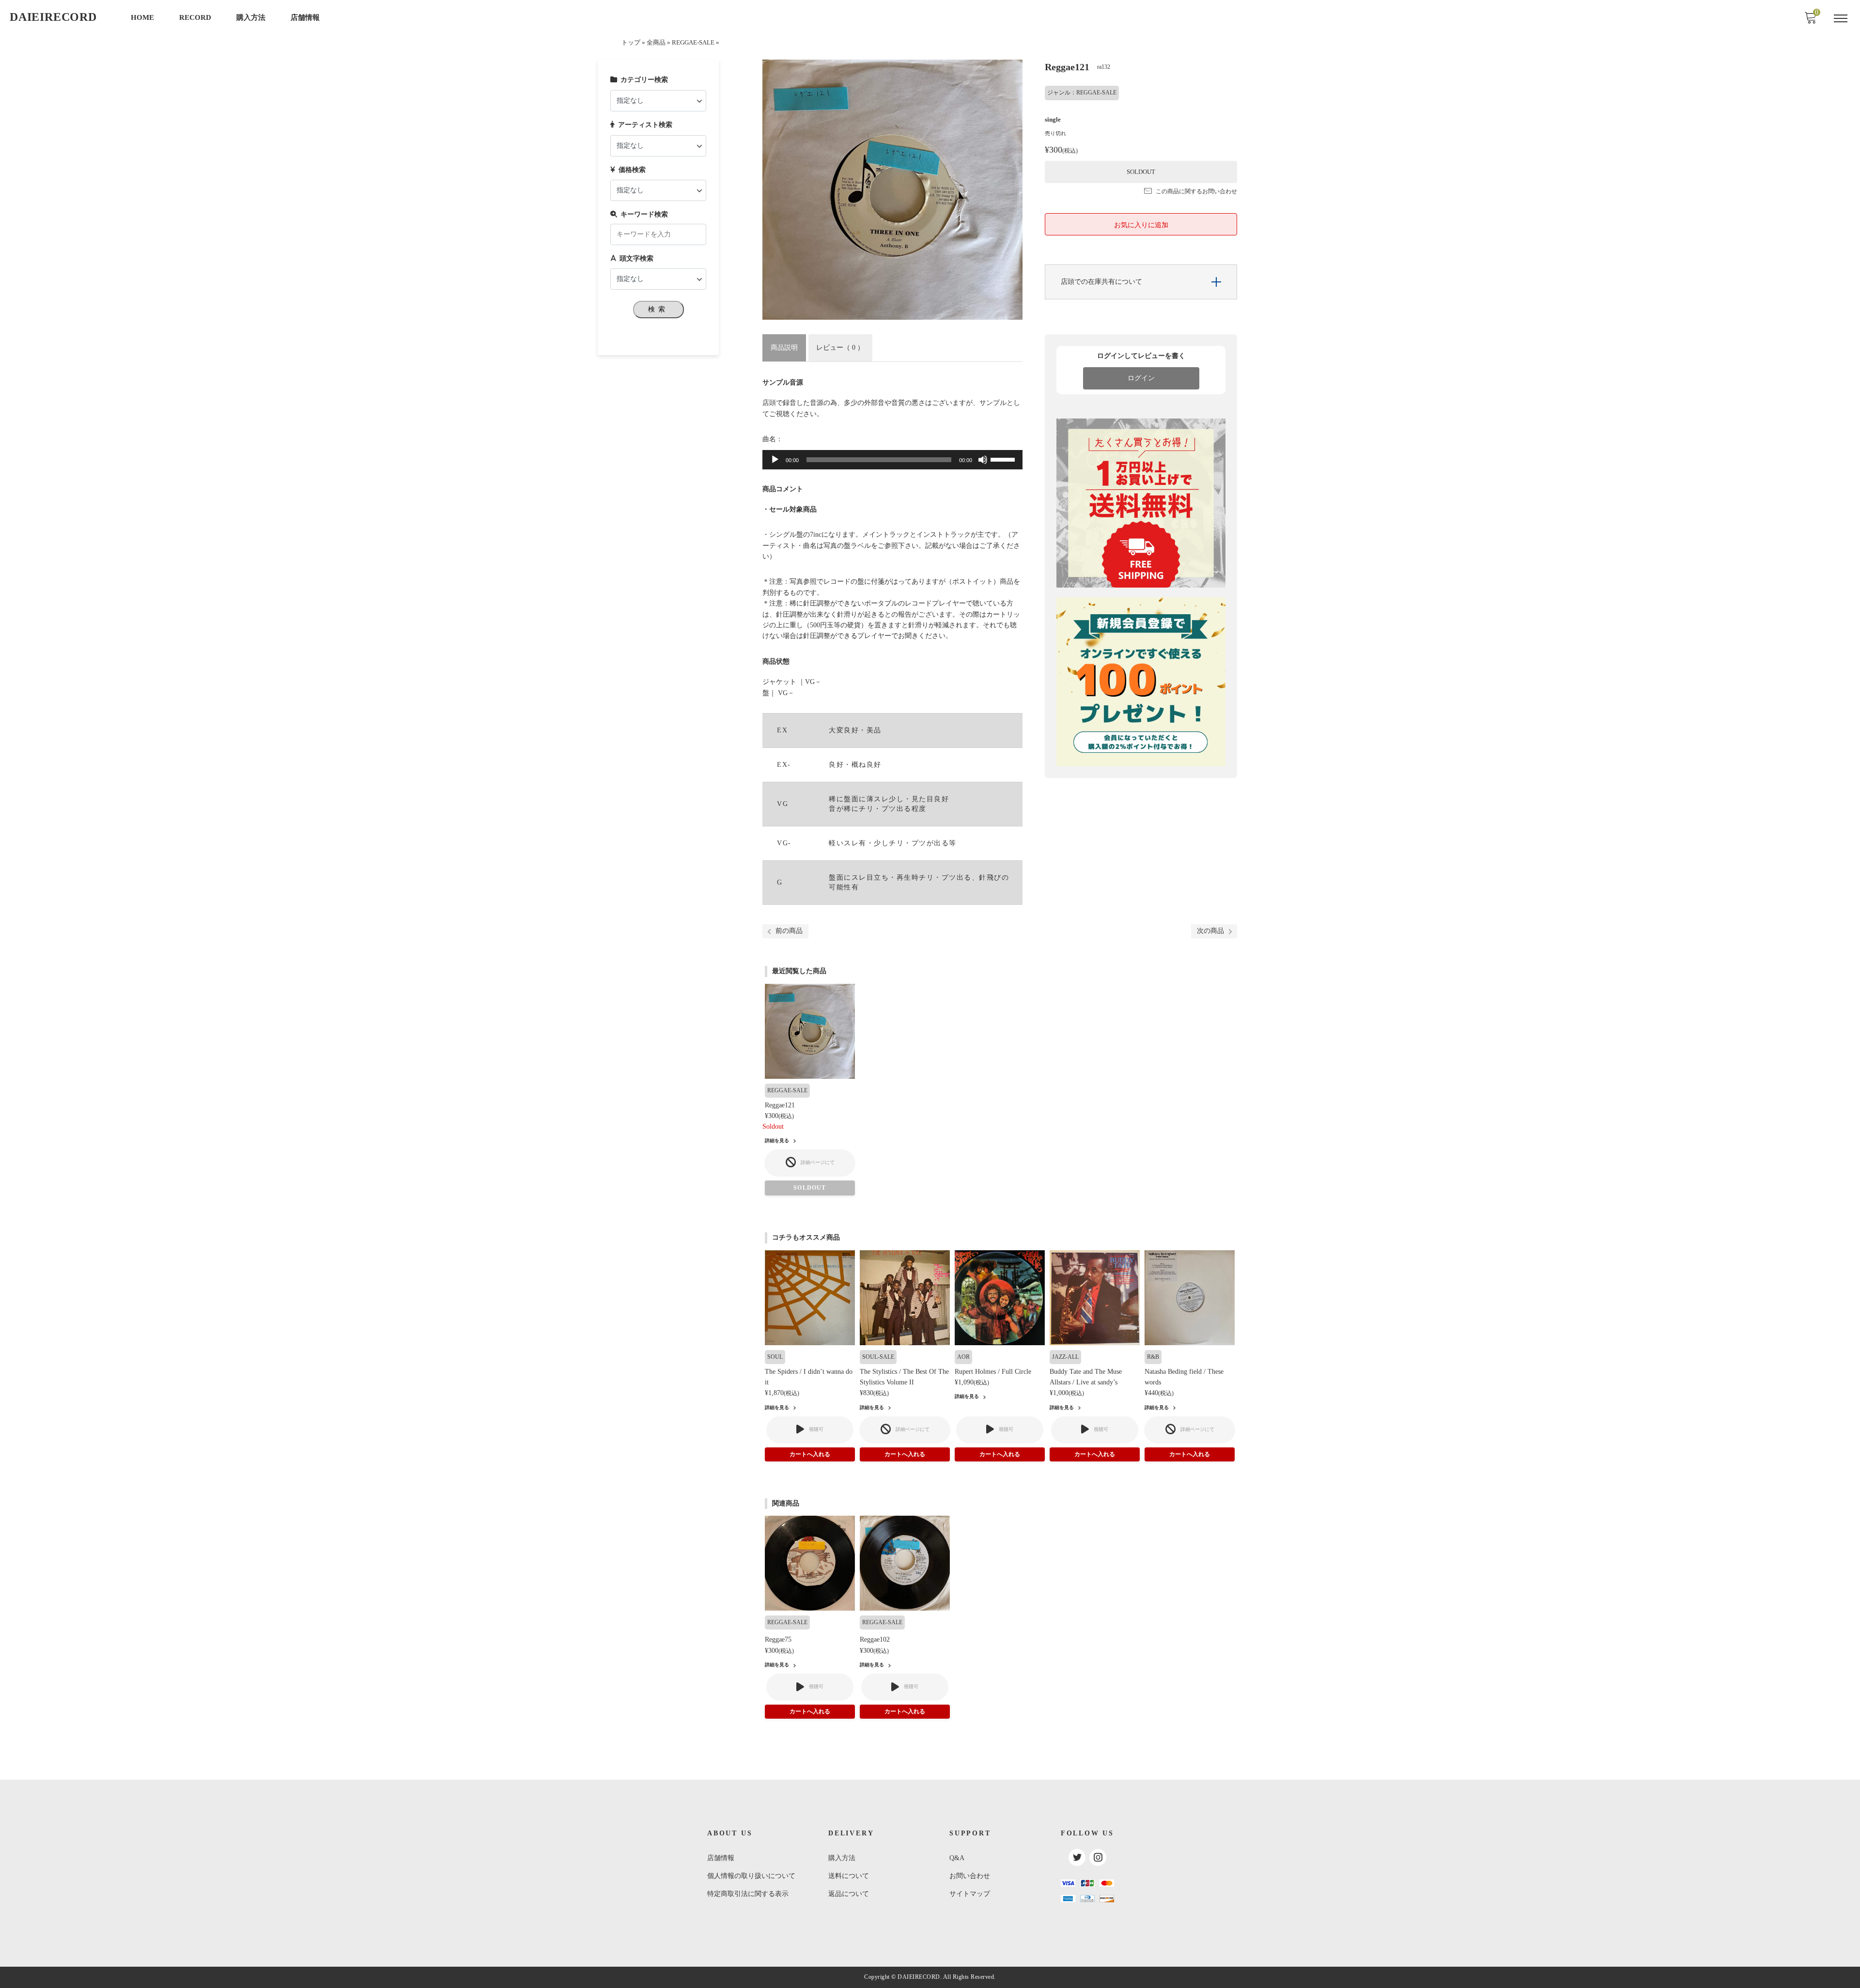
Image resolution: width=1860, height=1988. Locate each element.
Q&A (957, 1858)
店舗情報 (305, 17)
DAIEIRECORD (53, 17)
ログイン (1141, 378)
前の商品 (789, 931)
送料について (849, 1876)
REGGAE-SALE (693, 43)
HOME (142, 17)
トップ (631, 43)
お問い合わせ (970, 1876)
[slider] (1004, 459)
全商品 (656, 43)
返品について (849, 1894)
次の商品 (1210, 931)
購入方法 (251, 17)
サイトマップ (970, 1894)
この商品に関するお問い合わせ (1196, 191)
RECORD (195, 17)
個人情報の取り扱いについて (751, 1876)
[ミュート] (983, 460)
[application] (892, 460)
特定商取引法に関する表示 (748, 1894)
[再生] (775, 460)
